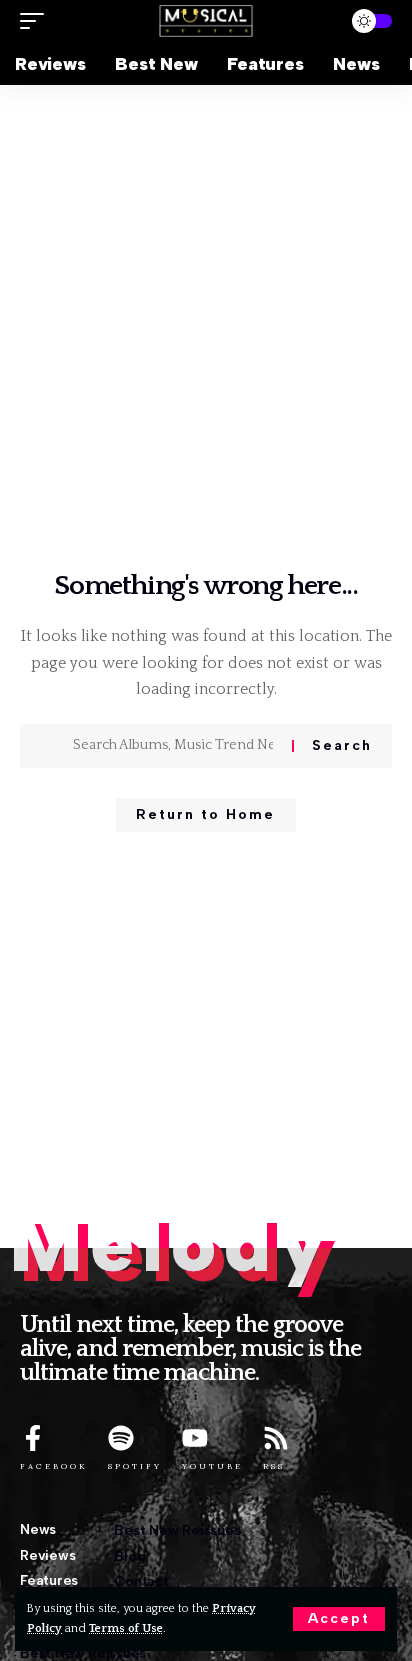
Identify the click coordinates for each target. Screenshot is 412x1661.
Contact (141, 1581)
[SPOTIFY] (121, 1438)
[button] (339, 1619)
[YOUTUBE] (195, 1438)
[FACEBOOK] (33, 1438)
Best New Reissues (177, 1530)
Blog (129, 1556)
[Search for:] (175, 746)
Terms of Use (126, 1628)
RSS (274, 1466)
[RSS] (276, 1438)
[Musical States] (206, 21)
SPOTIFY (135, 1466)
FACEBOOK (54, 1466)
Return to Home (205, 814)
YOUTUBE (212, 1466)
